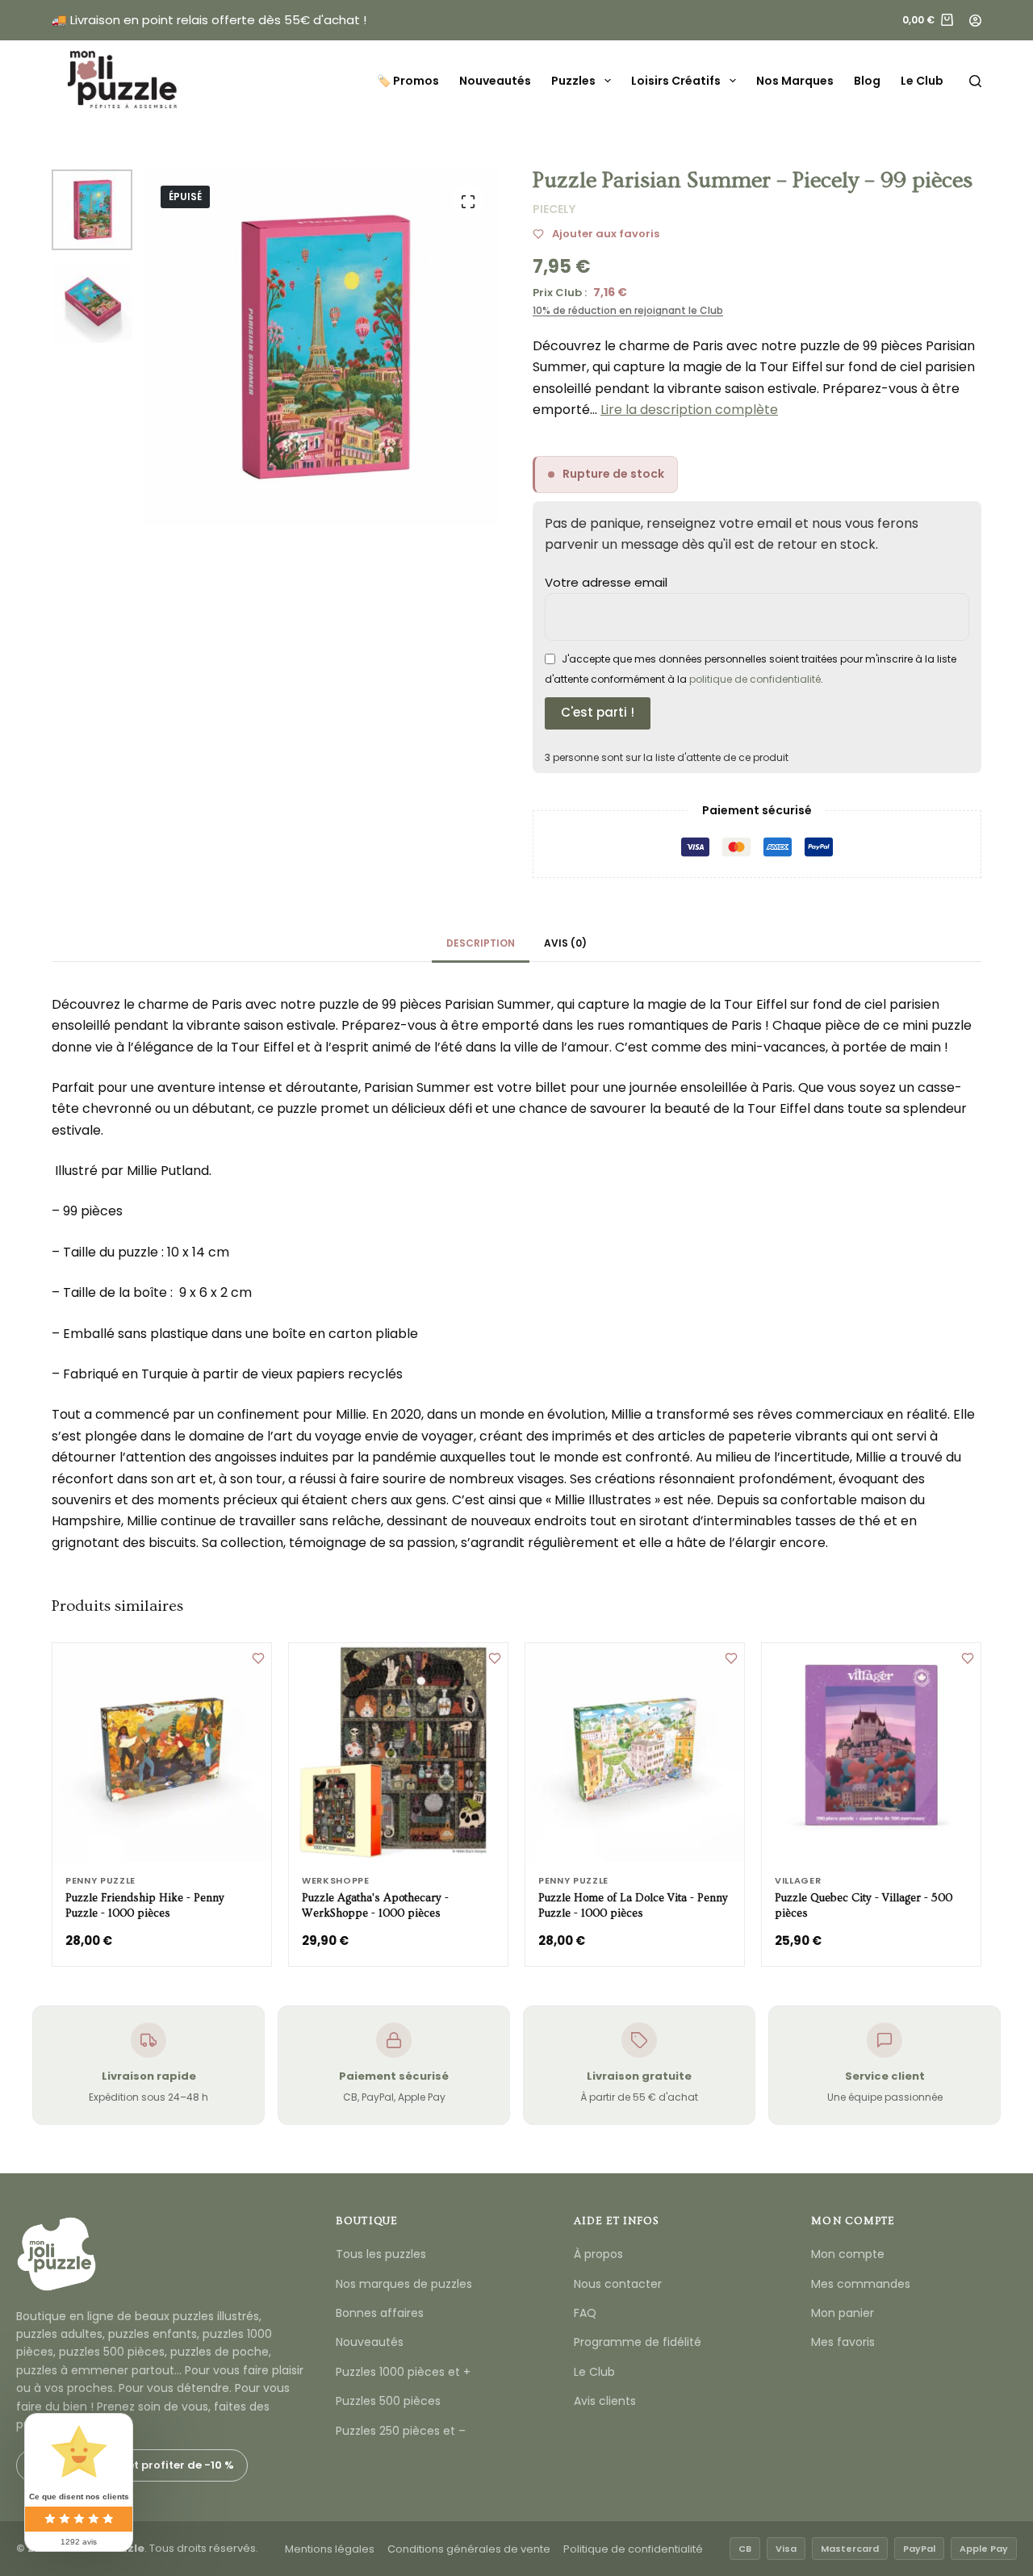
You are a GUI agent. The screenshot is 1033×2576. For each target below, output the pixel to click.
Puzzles (573, 81)
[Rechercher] (975, 81)
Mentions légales (330, 2549)
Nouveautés (495, 81)
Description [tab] (481, 943)
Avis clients (605, 2401)
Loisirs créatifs (676, 81)
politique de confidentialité (755, 679)
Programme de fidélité (638, 2342)
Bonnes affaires (380, 2313)
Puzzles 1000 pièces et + (403, 2372)
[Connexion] (975, 21)
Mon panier (843, 2313)
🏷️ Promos (408, 81)
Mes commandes (861, 2284)
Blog (867, 81)
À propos (598, 2254)
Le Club (922, 81)
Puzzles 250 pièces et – (401, 2431)
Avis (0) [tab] (565, 943)
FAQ (585, 2313)
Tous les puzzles (381, 2254)
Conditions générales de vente (469, 2549)
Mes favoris (843, 2342)
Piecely (554, 209)
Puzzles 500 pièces (388, 2401)
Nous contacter (618, 2284)
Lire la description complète (689, 410)
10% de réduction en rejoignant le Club (628, 310)
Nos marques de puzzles (404, 2284)
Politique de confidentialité (633, 2549)
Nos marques (795, 81)
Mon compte (848, 2254)
